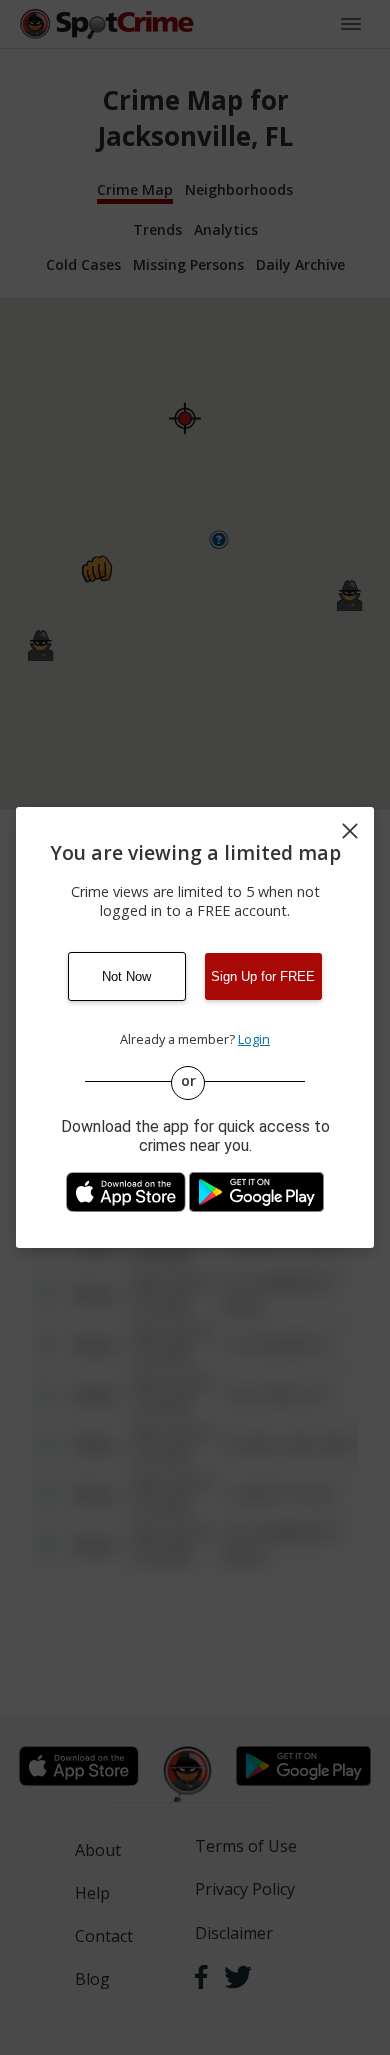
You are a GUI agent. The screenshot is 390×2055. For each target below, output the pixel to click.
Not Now (126, 976)
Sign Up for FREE (263, 976)
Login (254, 1039)
